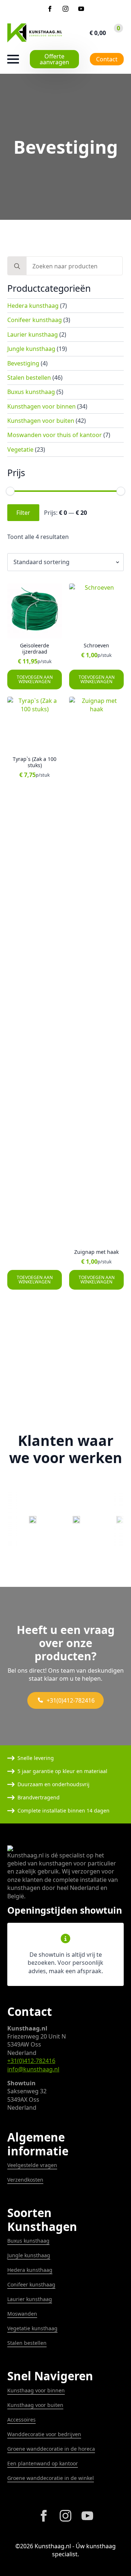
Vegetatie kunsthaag (32, 2328)
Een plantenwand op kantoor (43, 2463)
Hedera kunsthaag (33, 306)
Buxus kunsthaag (31, 392)
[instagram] (65, 9)
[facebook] (50, 9)
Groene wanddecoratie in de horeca (51, 2449)
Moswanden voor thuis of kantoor (55, 435)
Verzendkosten (25, 2180)
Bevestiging (23, 363)
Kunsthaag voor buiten (35, 2405)
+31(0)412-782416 (31, 2061)
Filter (23, 513)
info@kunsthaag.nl (33, 2069)
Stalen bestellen (29, 378)
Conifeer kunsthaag (35, 320)
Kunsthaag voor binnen (36, 2390)
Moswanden (22, 2314)
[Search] (17, 266)
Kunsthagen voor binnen (41, 406)
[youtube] (81, 9)
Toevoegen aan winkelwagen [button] (35, 679)
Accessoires (21, 2420)
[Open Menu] (13, 59)
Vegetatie (20, 449)
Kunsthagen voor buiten (41, 421)
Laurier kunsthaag (33, 334)
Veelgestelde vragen (32, 2165)
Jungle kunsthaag (31, 349)
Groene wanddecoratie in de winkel (51, 2478)
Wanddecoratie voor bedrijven (44, 2434)
